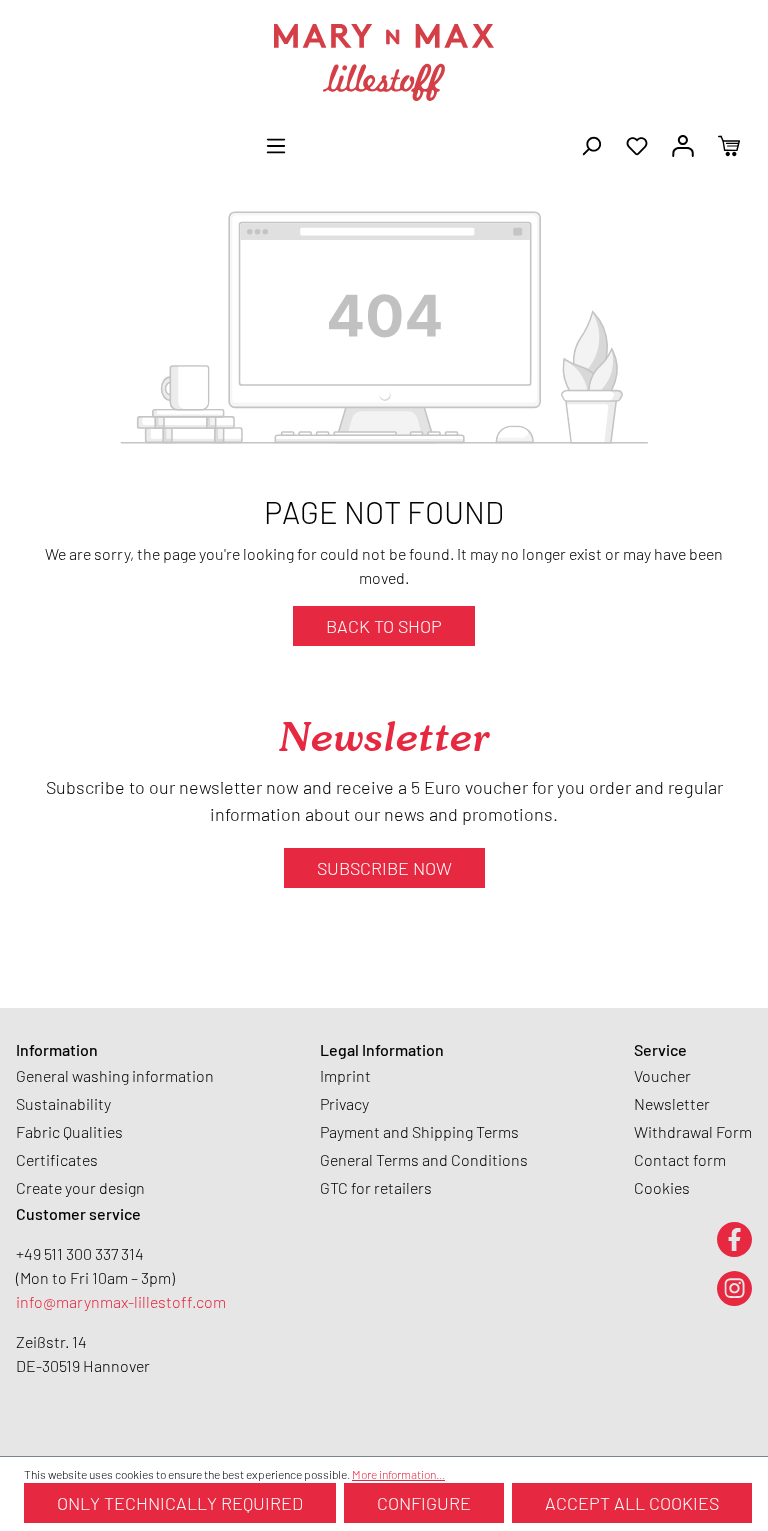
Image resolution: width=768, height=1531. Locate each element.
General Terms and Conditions (424, 1159)
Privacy (344, 1103)
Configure (424, 1503)
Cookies (662, 1187)
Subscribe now (384, 868)
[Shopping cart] (729, 144)
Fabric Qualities (69, 1131)
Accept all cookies (632, 1503)
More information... (398, 1474)
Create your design (80, 1187)
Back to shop (384, 626)
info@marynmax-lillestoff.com (121, 1301)
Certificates (57, 1159)
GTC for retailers (376, 1187)
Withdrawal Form (693, 1131)
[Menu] (276, 144)
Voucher (662, 1075)
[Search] (591, 144)
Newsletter (672, 1103)
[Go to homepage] (384, 62)
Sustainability (63, 1103)
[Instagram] (734, 1287)
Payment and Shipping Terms (419, 1131)
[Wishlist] (637, 144)
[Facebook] (734, 1238)
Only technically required (180, 1503)
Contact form (680, 1159)
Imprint (345, 1075)
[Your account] (683, 144)
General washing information (115, 1075)
